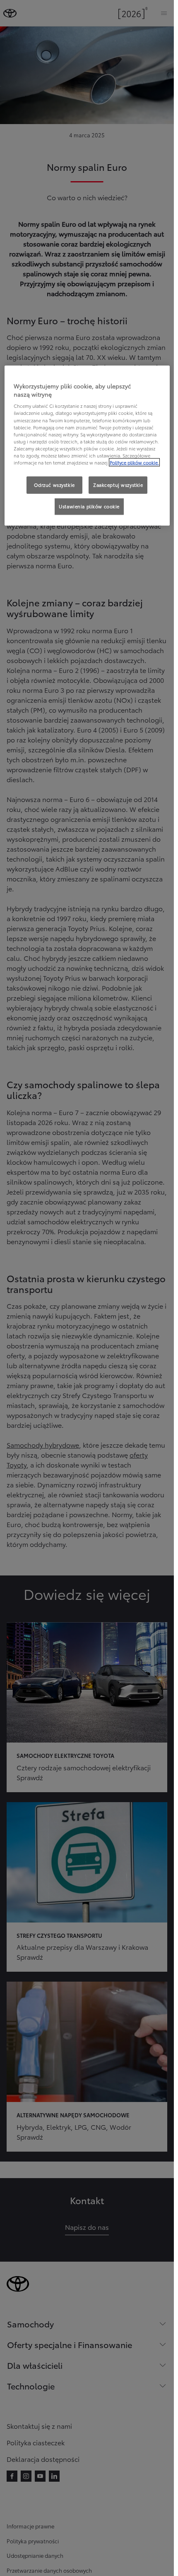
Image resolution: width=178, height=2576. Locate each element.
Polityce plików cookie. (134, 462)
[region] (87, 446)
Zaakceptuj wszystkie (118, 485)
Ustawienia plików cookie (89, 506)
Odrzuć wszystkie (54, 485)
